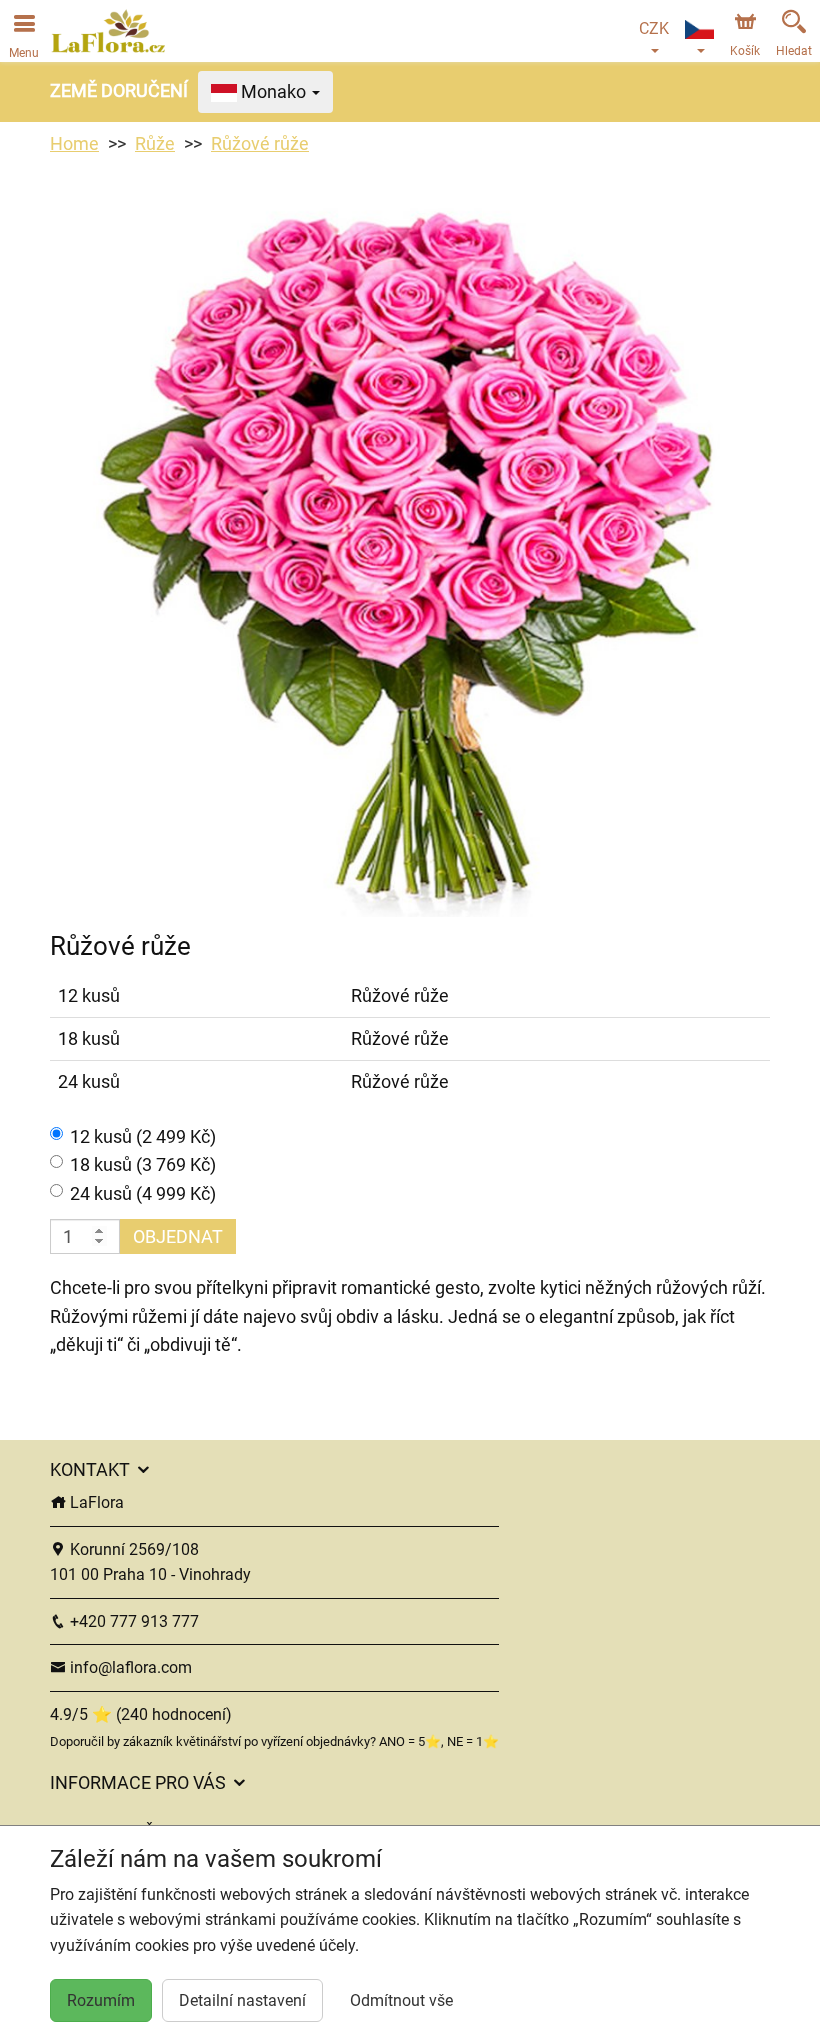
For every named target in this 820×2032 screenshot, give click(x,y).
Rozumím (101, 2000)
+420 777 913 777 (132, 1621)
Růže (155, 143)
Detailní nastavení (242, 2000)
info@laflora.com (129, 1667)
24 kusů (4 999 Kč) (143, 1193)
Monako (273, 91)
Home (74, 143)
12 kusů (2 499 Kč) (143, 1136)
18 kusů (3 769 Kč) (143, 1164)
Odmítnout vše (401, 2000)
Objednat (178, 1236)
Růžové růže (260, 143)
